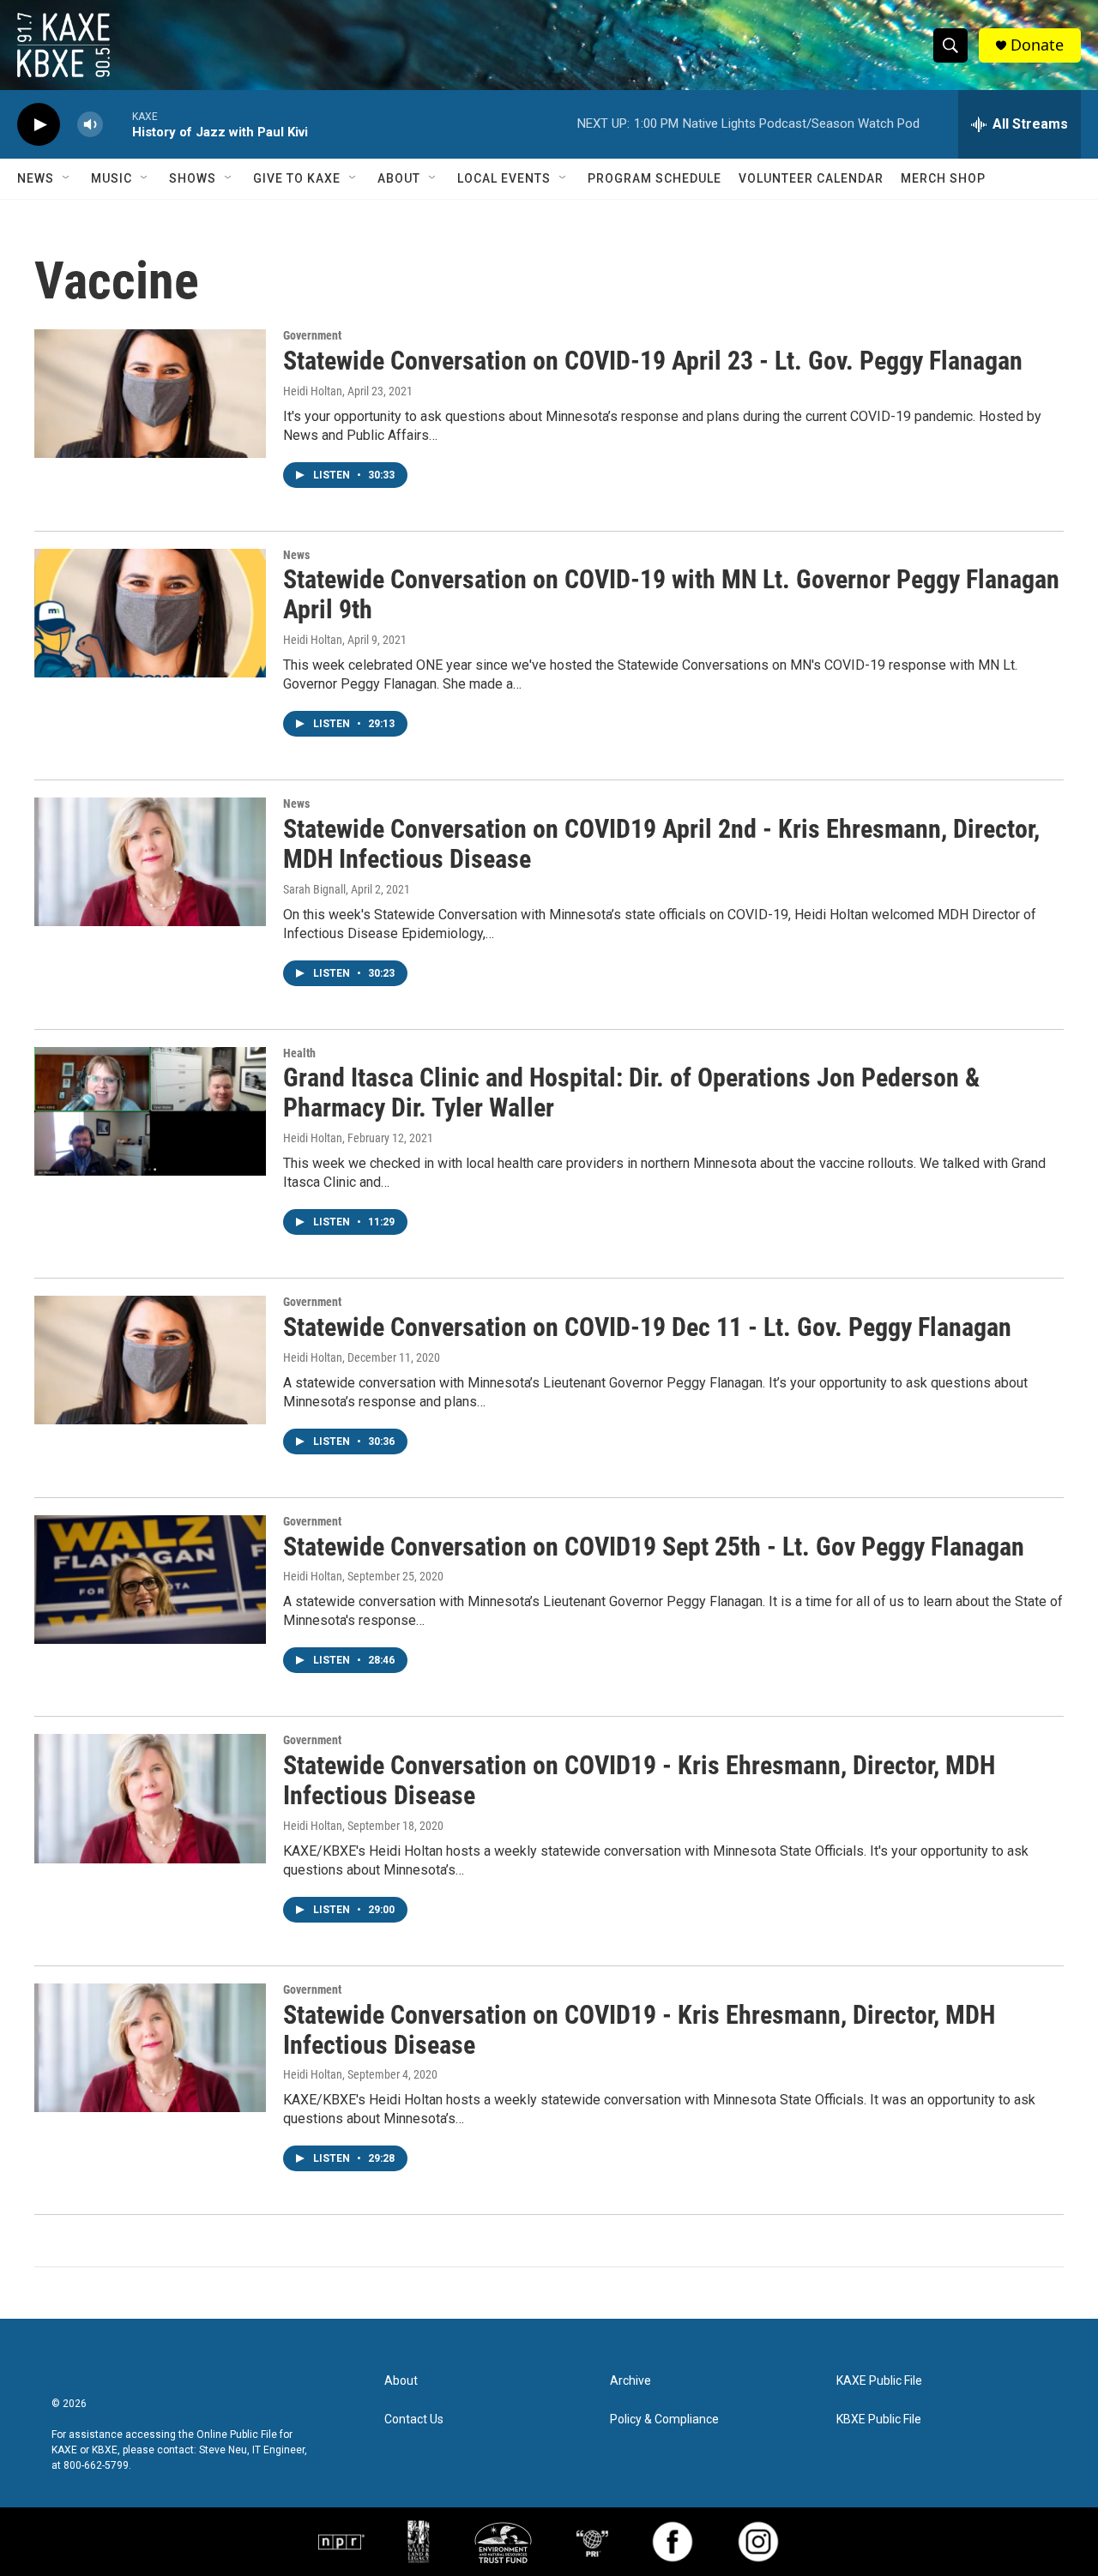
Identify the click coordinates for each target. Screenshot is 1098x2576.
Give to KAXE (297, 178)
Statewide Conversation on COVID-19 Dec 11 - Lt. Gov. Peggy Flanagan (647, 1327)
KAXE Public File (879, 2381)
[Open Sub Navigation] (67, 178)
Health (299, 1053)
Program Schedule (655, 178)
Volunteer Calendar (811, 178)
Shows (193, 178)
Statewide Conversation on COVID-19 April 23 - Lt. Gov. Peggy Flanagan (653, 361)
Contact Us (414, 2420)
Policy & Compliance (664, 2420)
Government (312, 335)
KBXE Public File (879, 2420)
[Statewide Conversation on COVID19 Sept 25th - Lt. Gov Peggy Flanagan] (150, 1580)
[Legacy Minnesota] (419, 2542)
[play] (39, 125)
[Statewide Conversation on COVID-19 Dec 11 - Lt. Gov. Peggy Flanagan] (150, 1360)
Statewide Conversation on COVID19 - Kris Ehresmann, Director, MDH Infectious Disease (639, 1780)
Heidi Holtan (313, 391)
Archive (630, 2381)
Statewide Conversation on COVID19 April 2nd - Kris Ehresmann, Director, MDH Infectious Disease (661, 844)
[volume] (90, 125)
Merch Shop (943, 178)
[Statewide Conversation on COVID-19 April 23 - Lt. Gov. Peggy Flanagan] (150, 394)
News (36, 178)
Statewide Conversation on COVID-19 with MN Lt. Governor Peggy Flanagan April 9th (671, 594)
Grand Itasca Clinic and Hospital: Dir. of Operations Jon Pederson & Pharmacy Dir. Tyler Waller (631, 1092)
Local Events (504, 178)
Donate (1037, 45)
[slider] (118, 124)
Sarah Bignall (314, 889)
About (399, 178)
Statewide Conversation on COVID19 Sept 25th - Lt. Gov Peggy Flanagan (654, 1547)
